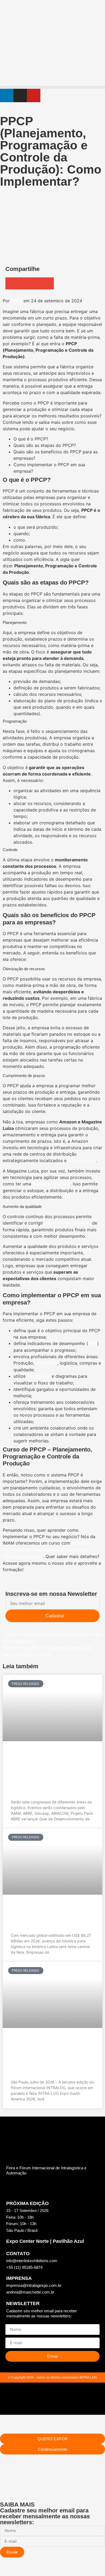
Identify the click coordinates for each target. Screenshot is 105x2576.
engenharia (46, 1363)
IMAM (17, 301)
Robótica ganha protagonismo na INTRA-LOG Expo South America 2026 (50, 1915)
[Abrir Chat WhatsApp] (4, 2570)
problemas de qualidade (68, 1223)
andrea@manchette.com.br (30, 2292)
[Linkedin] (7, 95)
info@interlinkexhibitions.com (32, 2261)
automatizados (82, 1161)
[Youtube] (34, 95)
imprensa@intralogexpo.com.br (34, 2285)
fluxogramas (39, 1376)
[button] (52, 87)
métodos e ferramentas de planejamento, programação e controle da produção (47, 1550)
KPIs (93, 1344)
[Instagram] (20, 95)
